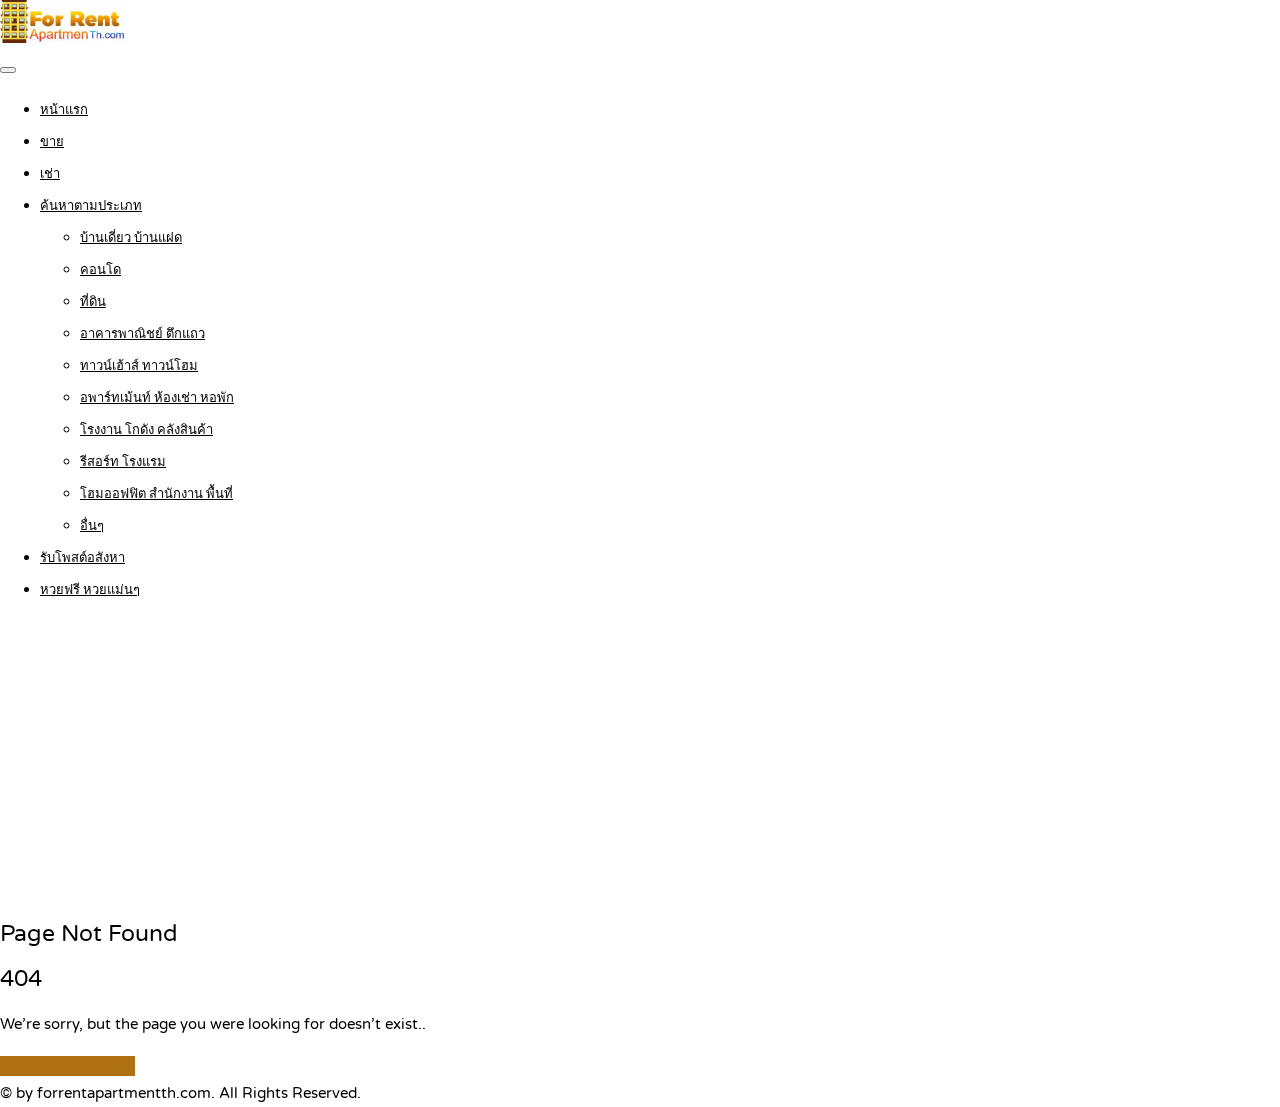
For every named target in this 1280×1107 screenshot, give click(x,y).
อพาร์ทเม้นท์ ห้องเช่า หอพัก (157, 398)
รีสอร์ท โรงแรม (123, 462)
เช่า (50, 174)
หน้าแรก (64, 110)
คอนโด (100, 270)
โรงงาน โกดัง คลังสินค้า (146, 430)
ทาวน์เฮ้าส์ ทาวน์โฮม (139, 366)
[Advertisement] (640, 761)
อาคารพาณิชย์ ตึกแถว (142, 334)
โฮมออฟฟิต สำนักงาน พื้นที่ (156, 494)
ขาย (52, 142)
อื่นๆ (92, 526)
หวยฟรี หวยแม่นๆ (90, 590)
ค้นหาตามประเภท (91, 206)
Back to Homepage (67, 1066)
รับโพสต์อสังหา (82, 558)
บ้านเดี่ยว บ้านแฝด (131, 238)
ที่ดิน (93, 302)
